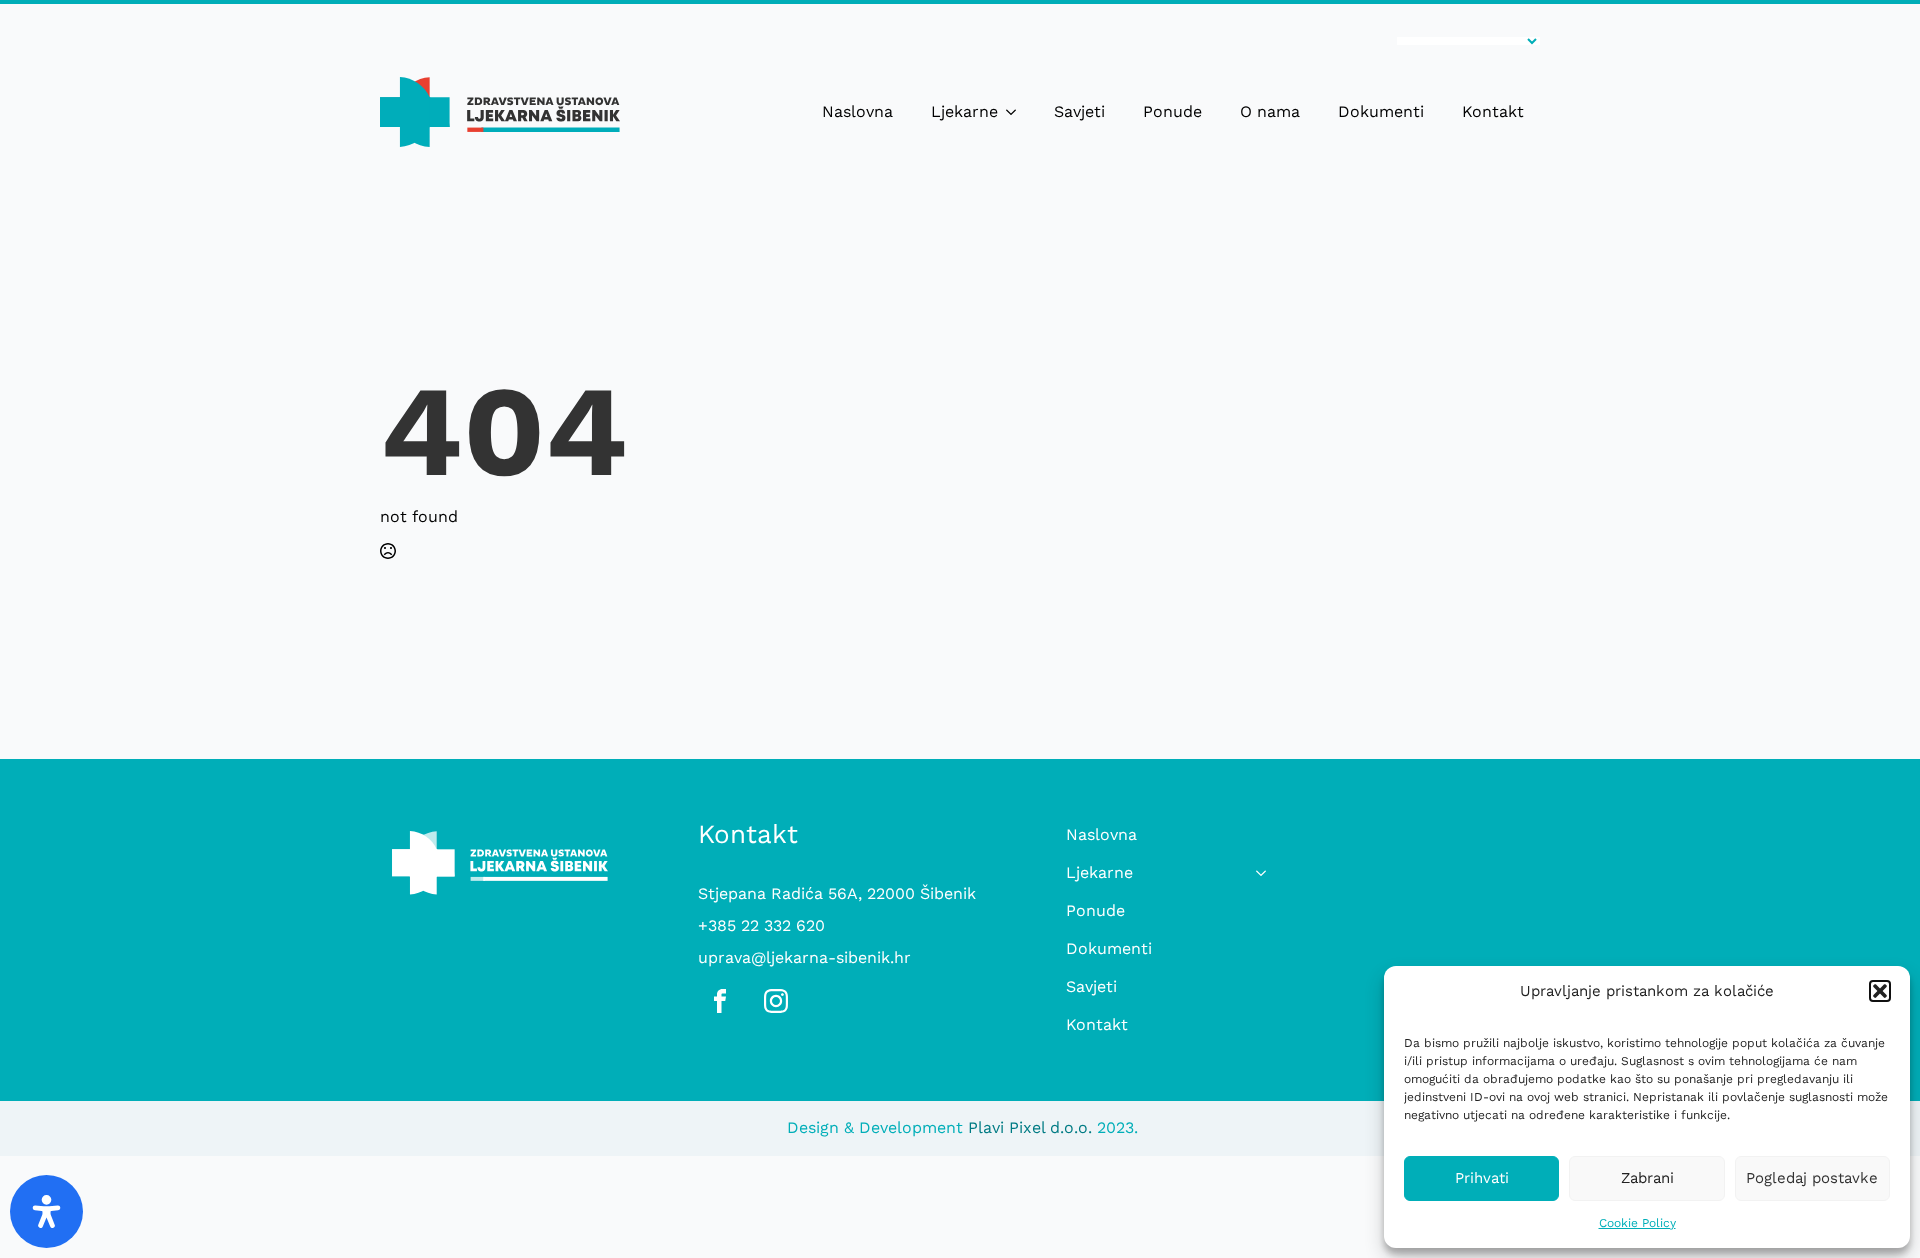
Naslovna (857, 111)
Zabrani (1647, 1178)
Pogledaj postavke (1812, 1178)
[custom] (720, 1001)
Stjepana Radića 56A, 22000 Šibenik (837, 893)
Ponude (1172, 111)
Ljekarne (964, 111)
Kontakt (1493, 111)
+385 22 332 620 (761, 925)
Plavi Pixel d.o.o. (1030, 1127)
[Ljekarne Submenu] (1015, 112)
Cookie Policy (1637, 1223)
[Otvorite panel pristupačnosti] (46, 1211)
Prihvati (1482, 1178)
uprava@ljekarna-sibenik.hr (804, 957)
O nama (1270, 111)
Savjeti (1079, 111)
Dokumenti (1381, 111)
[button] (1880, 991)
